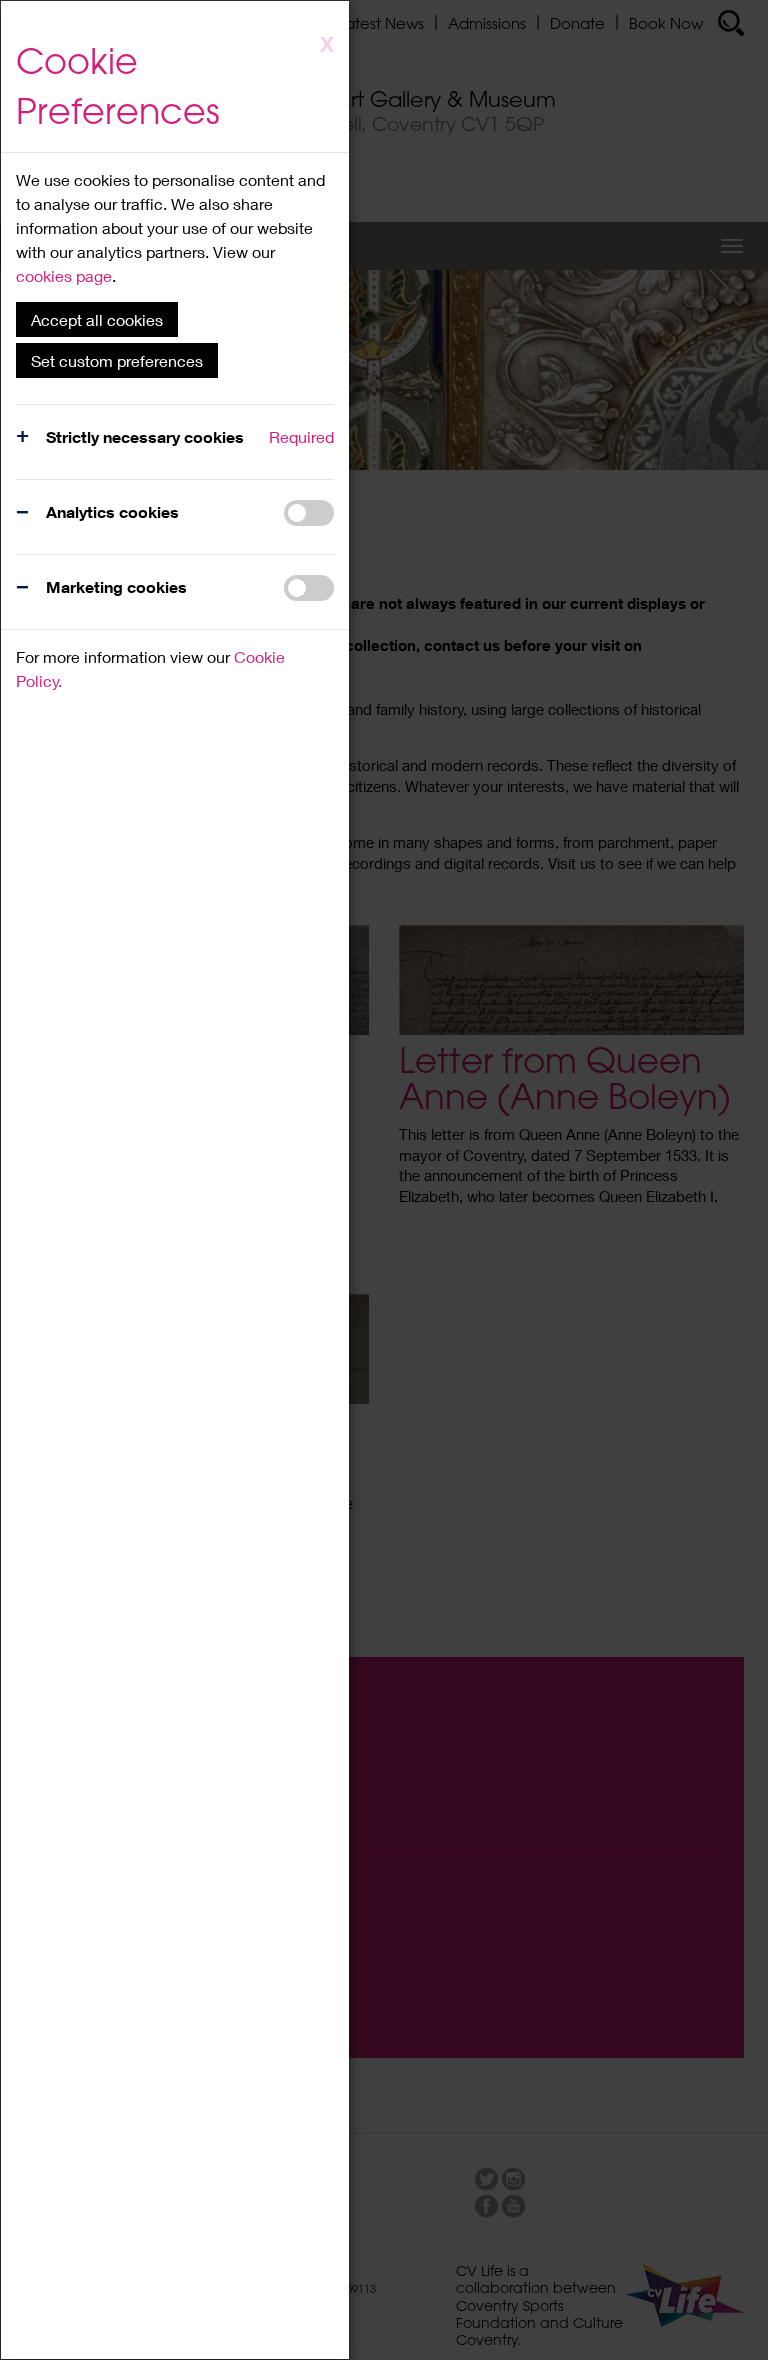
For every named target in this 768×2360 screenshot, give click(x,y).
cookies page (64, 275)
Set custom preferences (117, 360)
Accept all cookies (97, 319)
